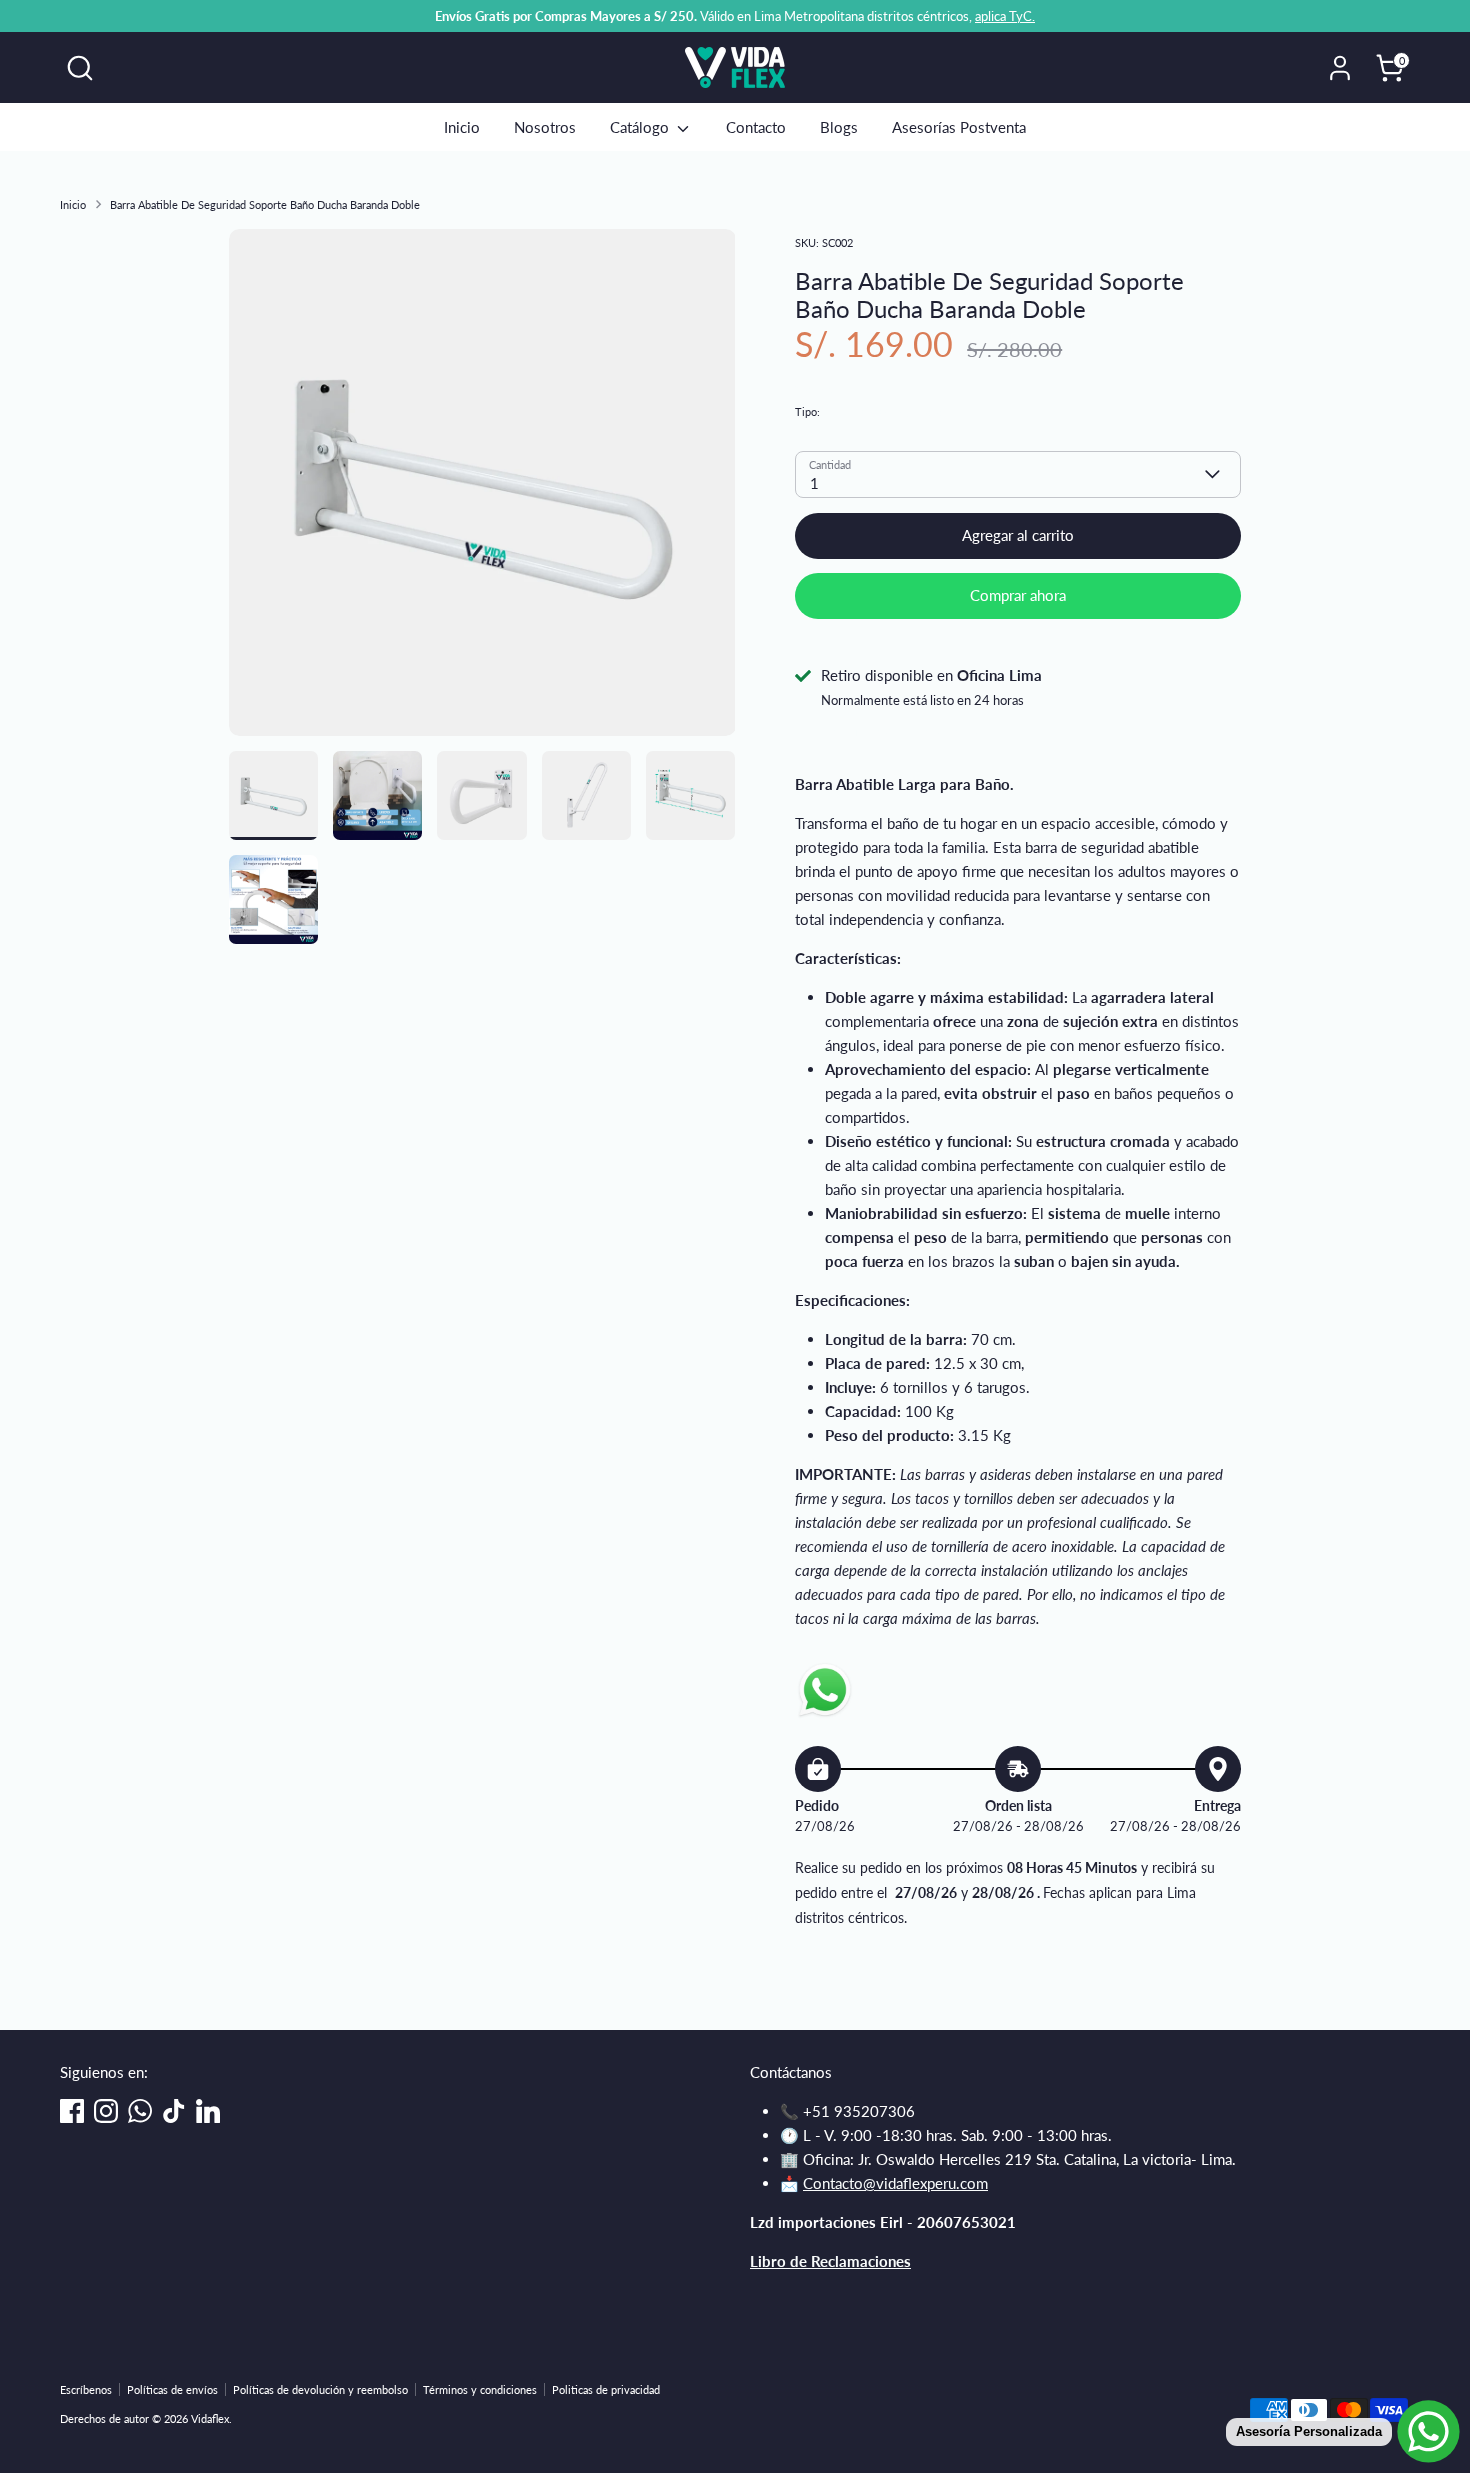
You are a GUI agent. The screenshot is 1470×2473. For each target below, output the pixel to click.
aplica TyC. (1005, 16)
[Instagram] (106, 2111)
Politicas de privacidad (606, 2389)
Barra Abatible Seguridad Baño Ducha (912, 411)
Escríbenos (86, 2389)
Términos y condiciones (480, 2389)
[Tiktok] (174, 2111)
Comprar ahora (1018, 595)
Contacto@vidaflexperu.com (895, 2183)
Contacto (756, 127)
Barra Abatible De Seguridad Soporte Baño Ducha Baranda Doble (265, 204)
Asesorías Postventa (959, 127)
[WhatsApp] (140, 2111)
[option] (482, 490)
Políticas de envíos (172, 2389)
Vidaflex (814, 388)
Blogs (839, 127)
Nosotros (545, 127)
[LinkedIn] (208, 2111)
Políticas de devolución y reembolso (320, 2389)
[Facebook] (72, 2111)
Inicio (462, 127)
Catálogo (641, 127)
